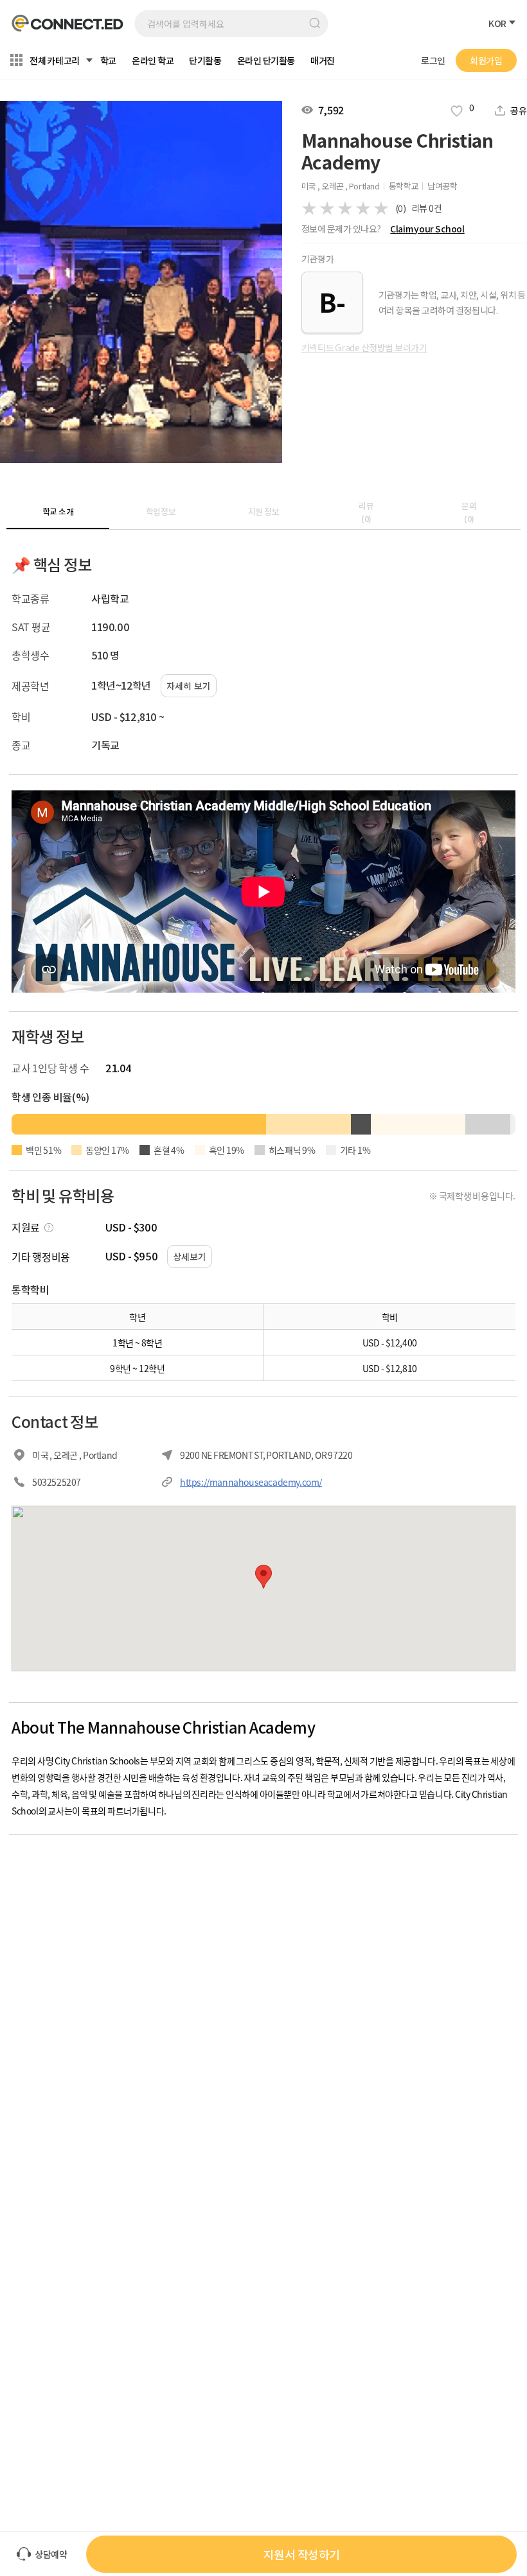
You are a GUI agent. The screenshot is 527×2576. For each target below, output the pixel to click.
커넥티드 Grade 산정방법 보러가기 (364, 347)
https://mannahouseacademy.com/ (251, 1482)
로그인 (433, 60)
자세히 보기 (189, 686)
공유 (519, 110)
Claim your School (427, 229)
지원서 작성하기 (302, 2554)
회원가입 (486, 60)
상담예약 (51, 2554)
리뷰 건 (427, 208)
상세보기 (190, 1257)
